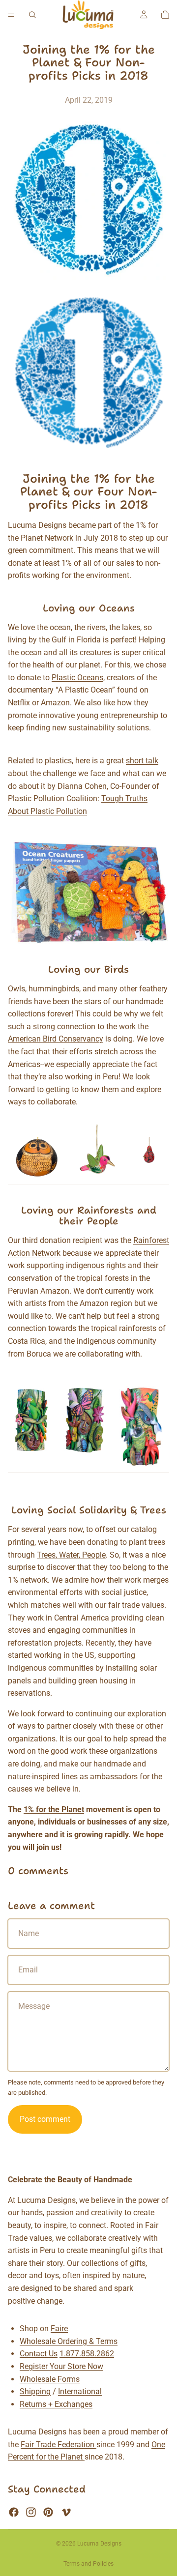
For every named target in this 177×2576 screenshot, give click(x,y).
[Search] (32, 15)
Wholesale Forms (50, 2379)
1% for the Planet (54, 1809)
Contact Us (39, 2354)
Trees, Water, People (71, 1555)
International (80, 2391)
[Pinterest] (48, 2512)
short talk (142, 761)
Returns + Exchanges (56, 2404)
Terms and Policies (88, 2564)
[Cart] (165, 15)
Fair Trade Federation (59, 2445)
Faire (59, 2329)
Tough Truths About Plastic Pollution (78, 805)
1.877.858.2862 (87, 2354)
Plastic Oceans (77, 678)
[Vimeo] (66, 2512)
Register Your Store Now (61, 2366)
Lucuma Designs (99, 2544)
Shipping (35, 2391)
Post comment (45, 2119)
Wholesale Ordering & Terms (69, 2341)
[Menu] (11, 15)
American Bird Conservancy (56, 1039)
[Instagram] (31, 2512)
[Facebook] (14, 2512)
